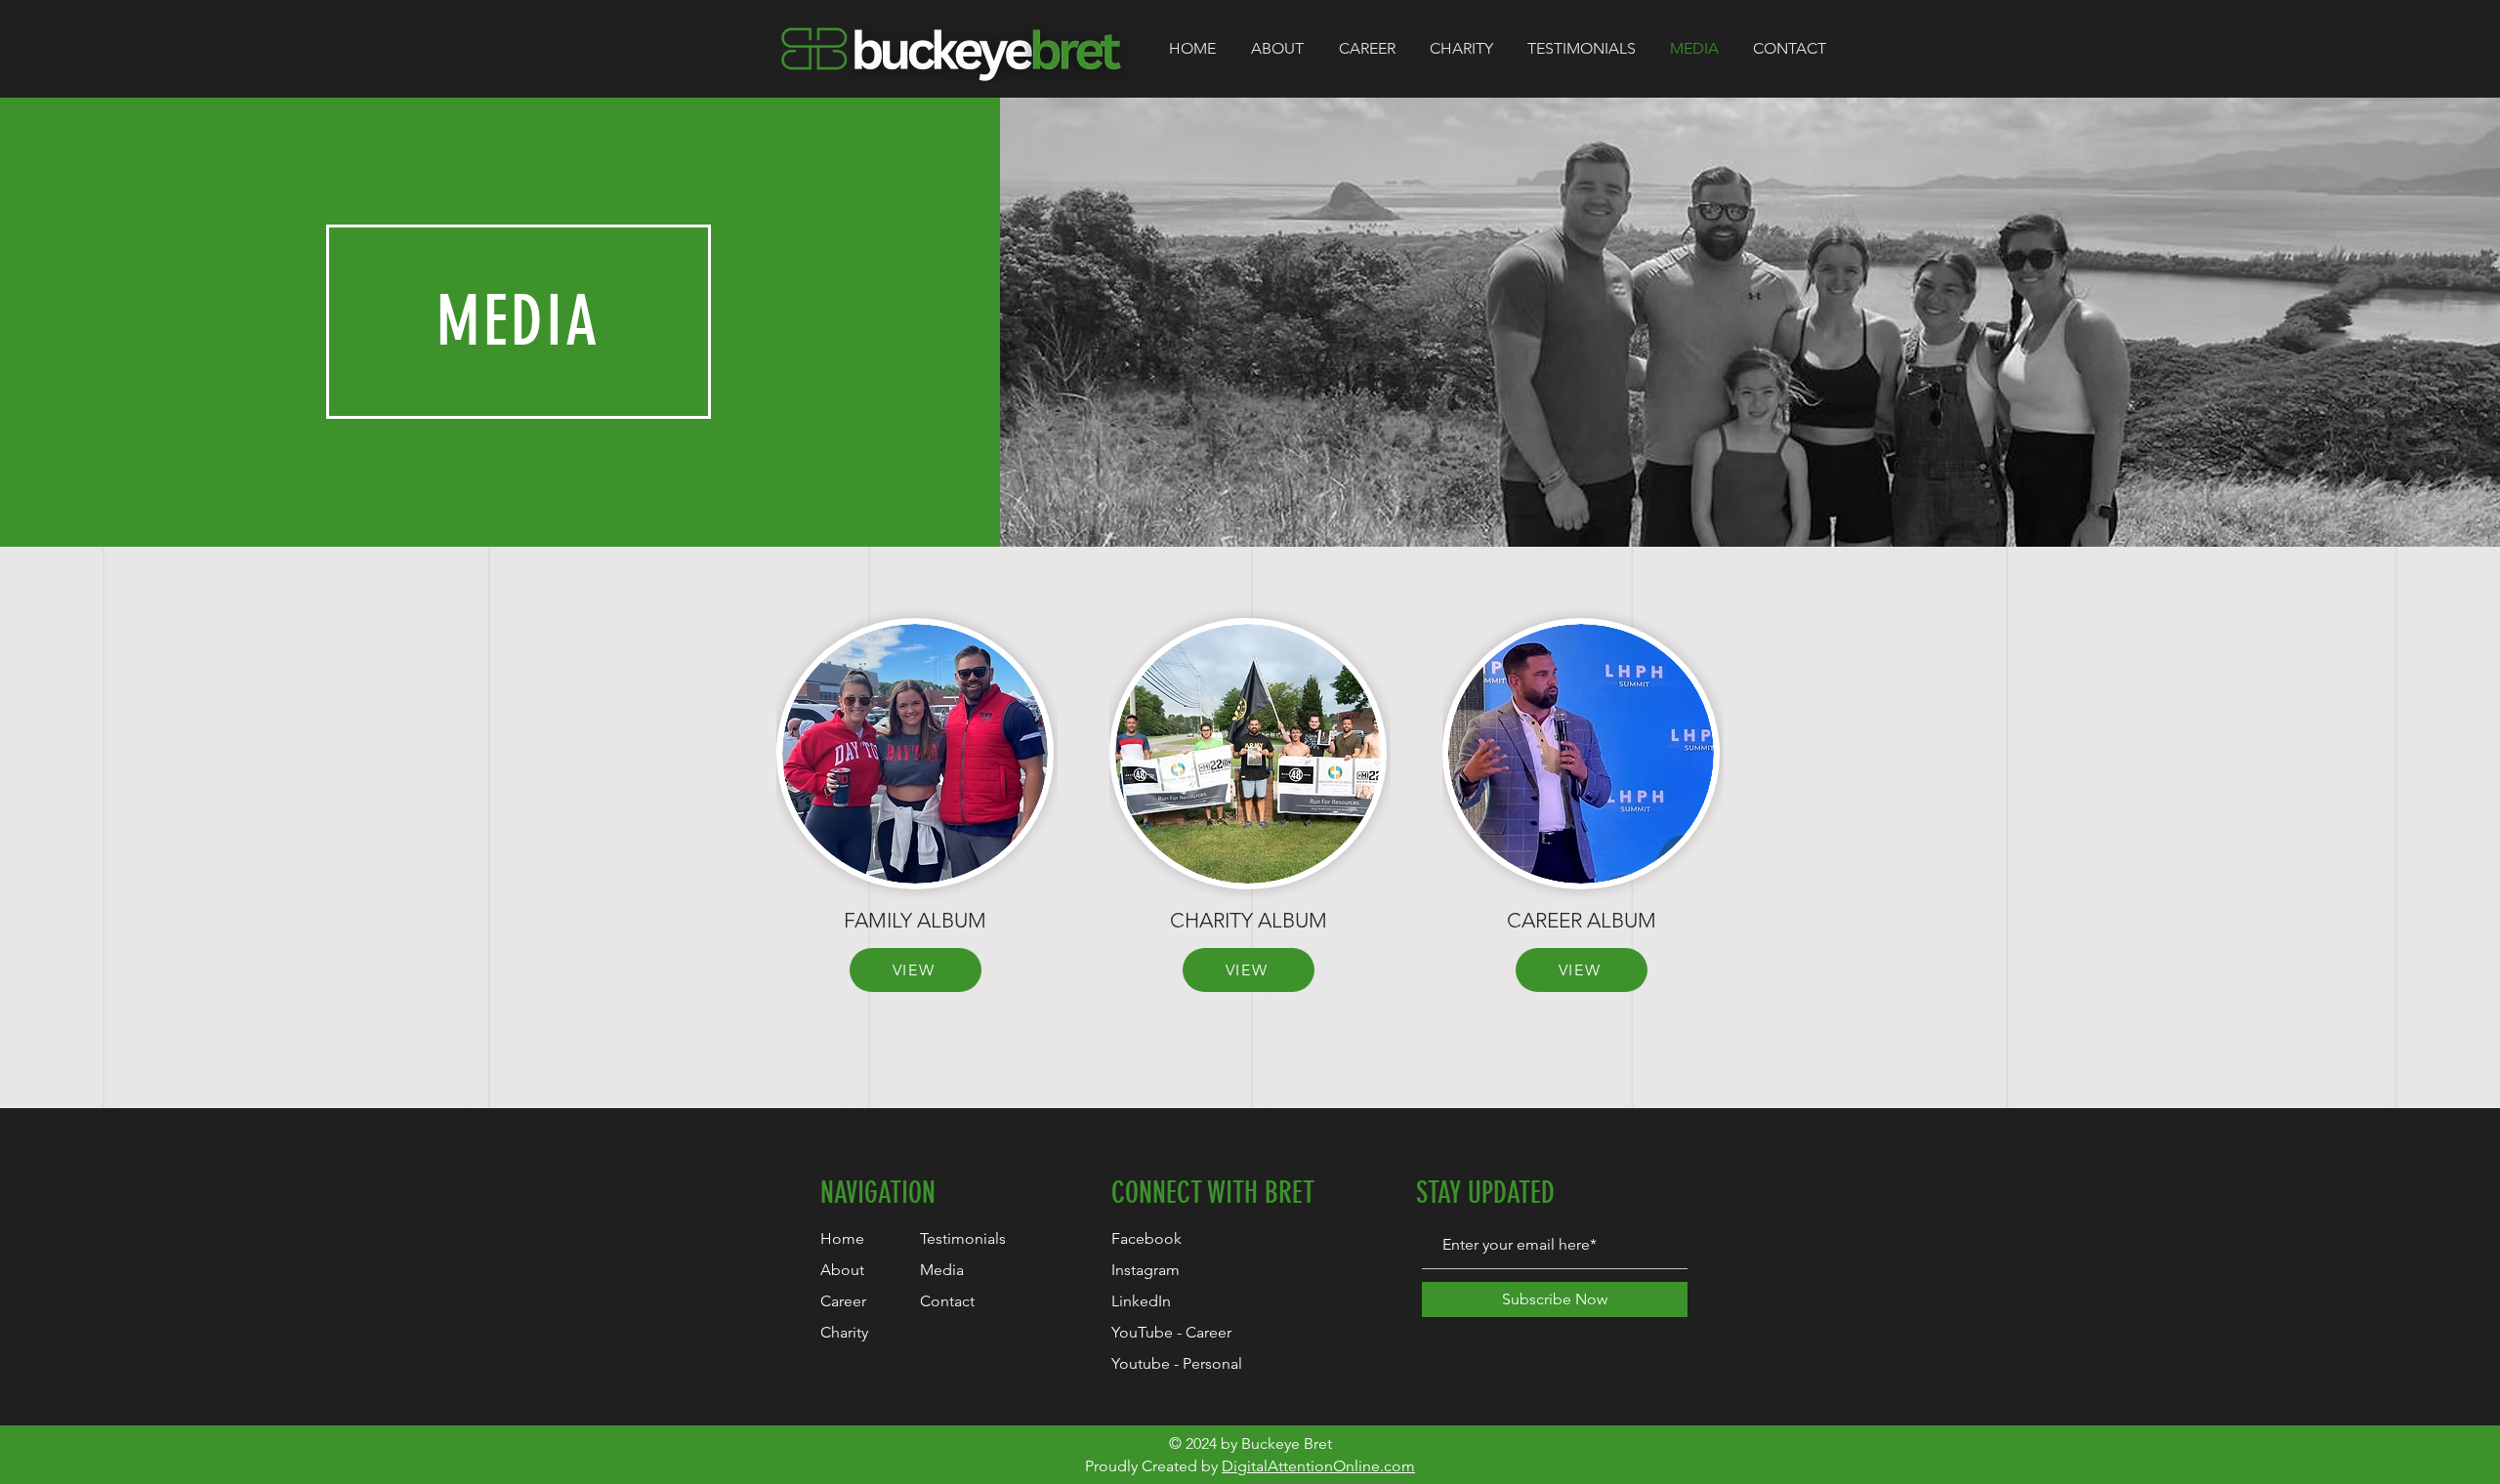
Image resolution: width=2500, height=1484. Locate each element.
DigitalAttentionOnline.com (1318, 1466)
